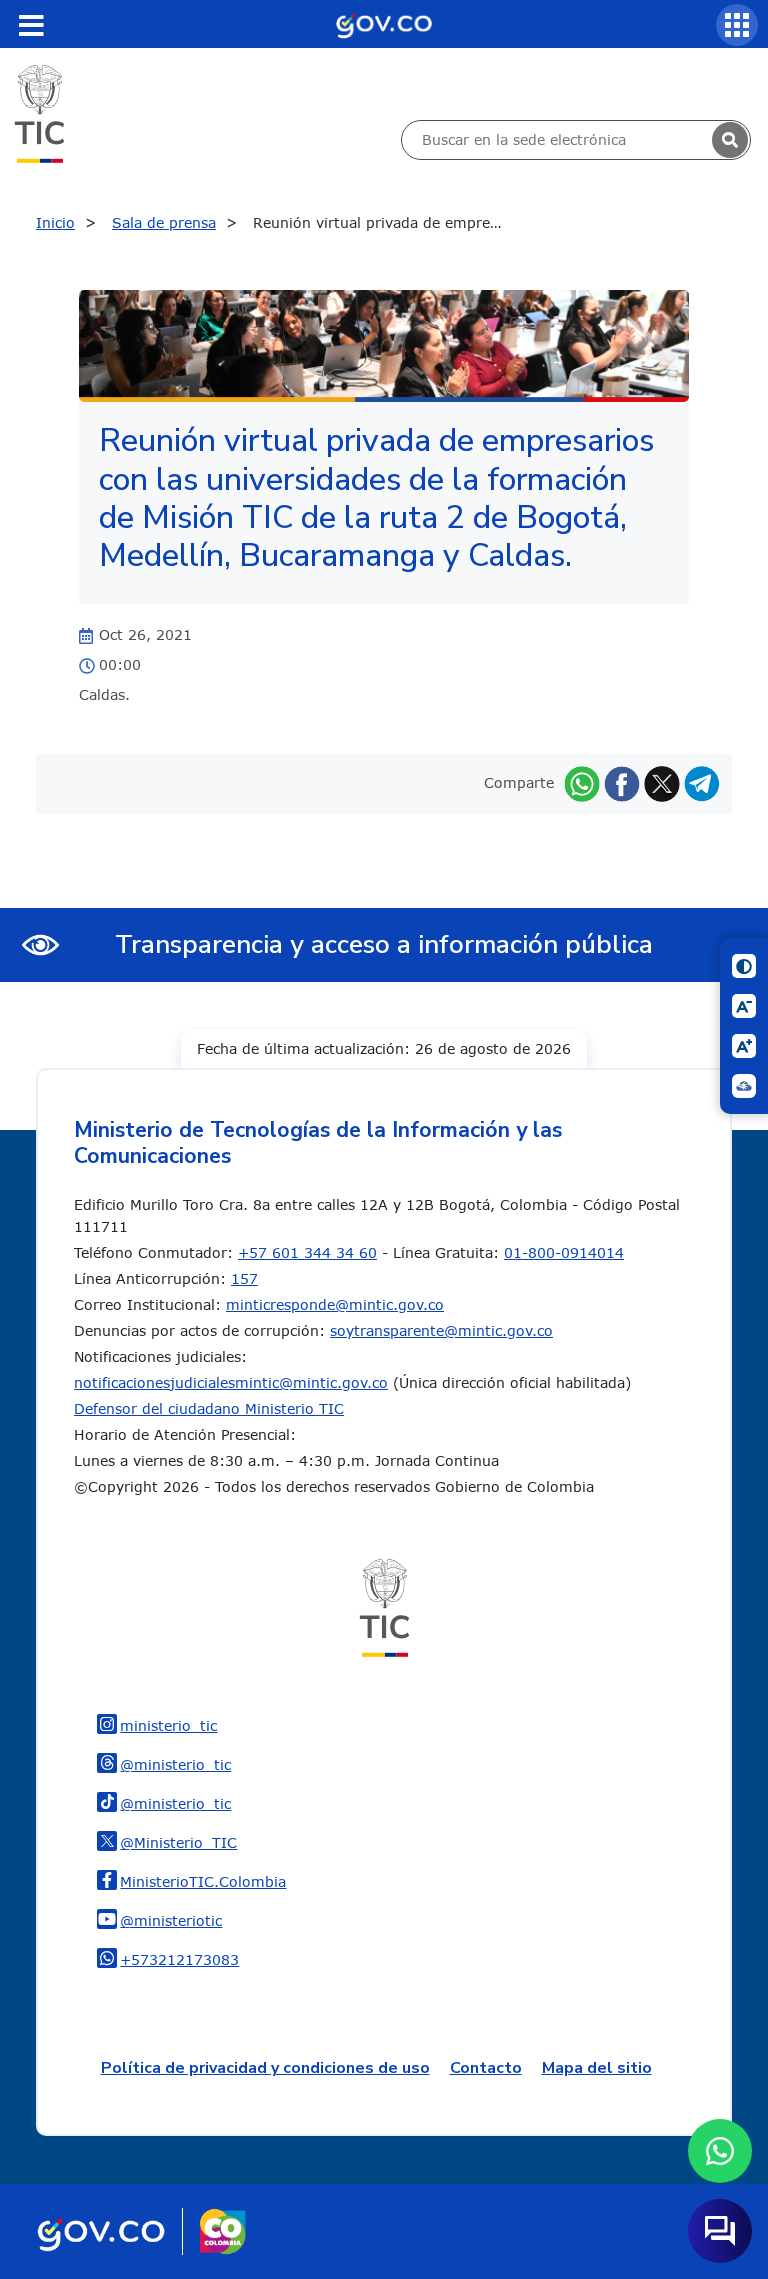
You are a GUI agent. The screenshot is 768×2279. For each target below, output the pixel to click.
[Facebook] (622, 782)
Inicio (55, 222)
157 (244, 1278)
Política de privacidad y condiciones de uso (265, 2068)
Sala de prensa (164, 222)
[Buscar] (730, 140)
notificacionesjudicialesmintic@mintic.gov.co (231, 1382)
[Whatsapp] (582, 782)
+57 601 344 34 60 (307, 1252)
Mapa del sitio (597, 2068)
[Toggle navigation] (31, 25)
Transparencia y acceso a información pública (384, 945)
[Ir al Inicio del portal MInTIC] (39, 112)
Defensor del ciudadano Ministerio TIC (209, 1408)
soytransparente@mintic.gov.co (441, 1330)
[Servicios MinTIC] (737, 25)
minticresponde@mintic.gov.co (335, 1304)
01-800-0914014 (564, 1252)
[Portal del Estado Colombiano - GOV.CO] (384, 24)
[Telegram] (702, 782)
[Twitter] (662, 782)
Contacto (486, 2068)
